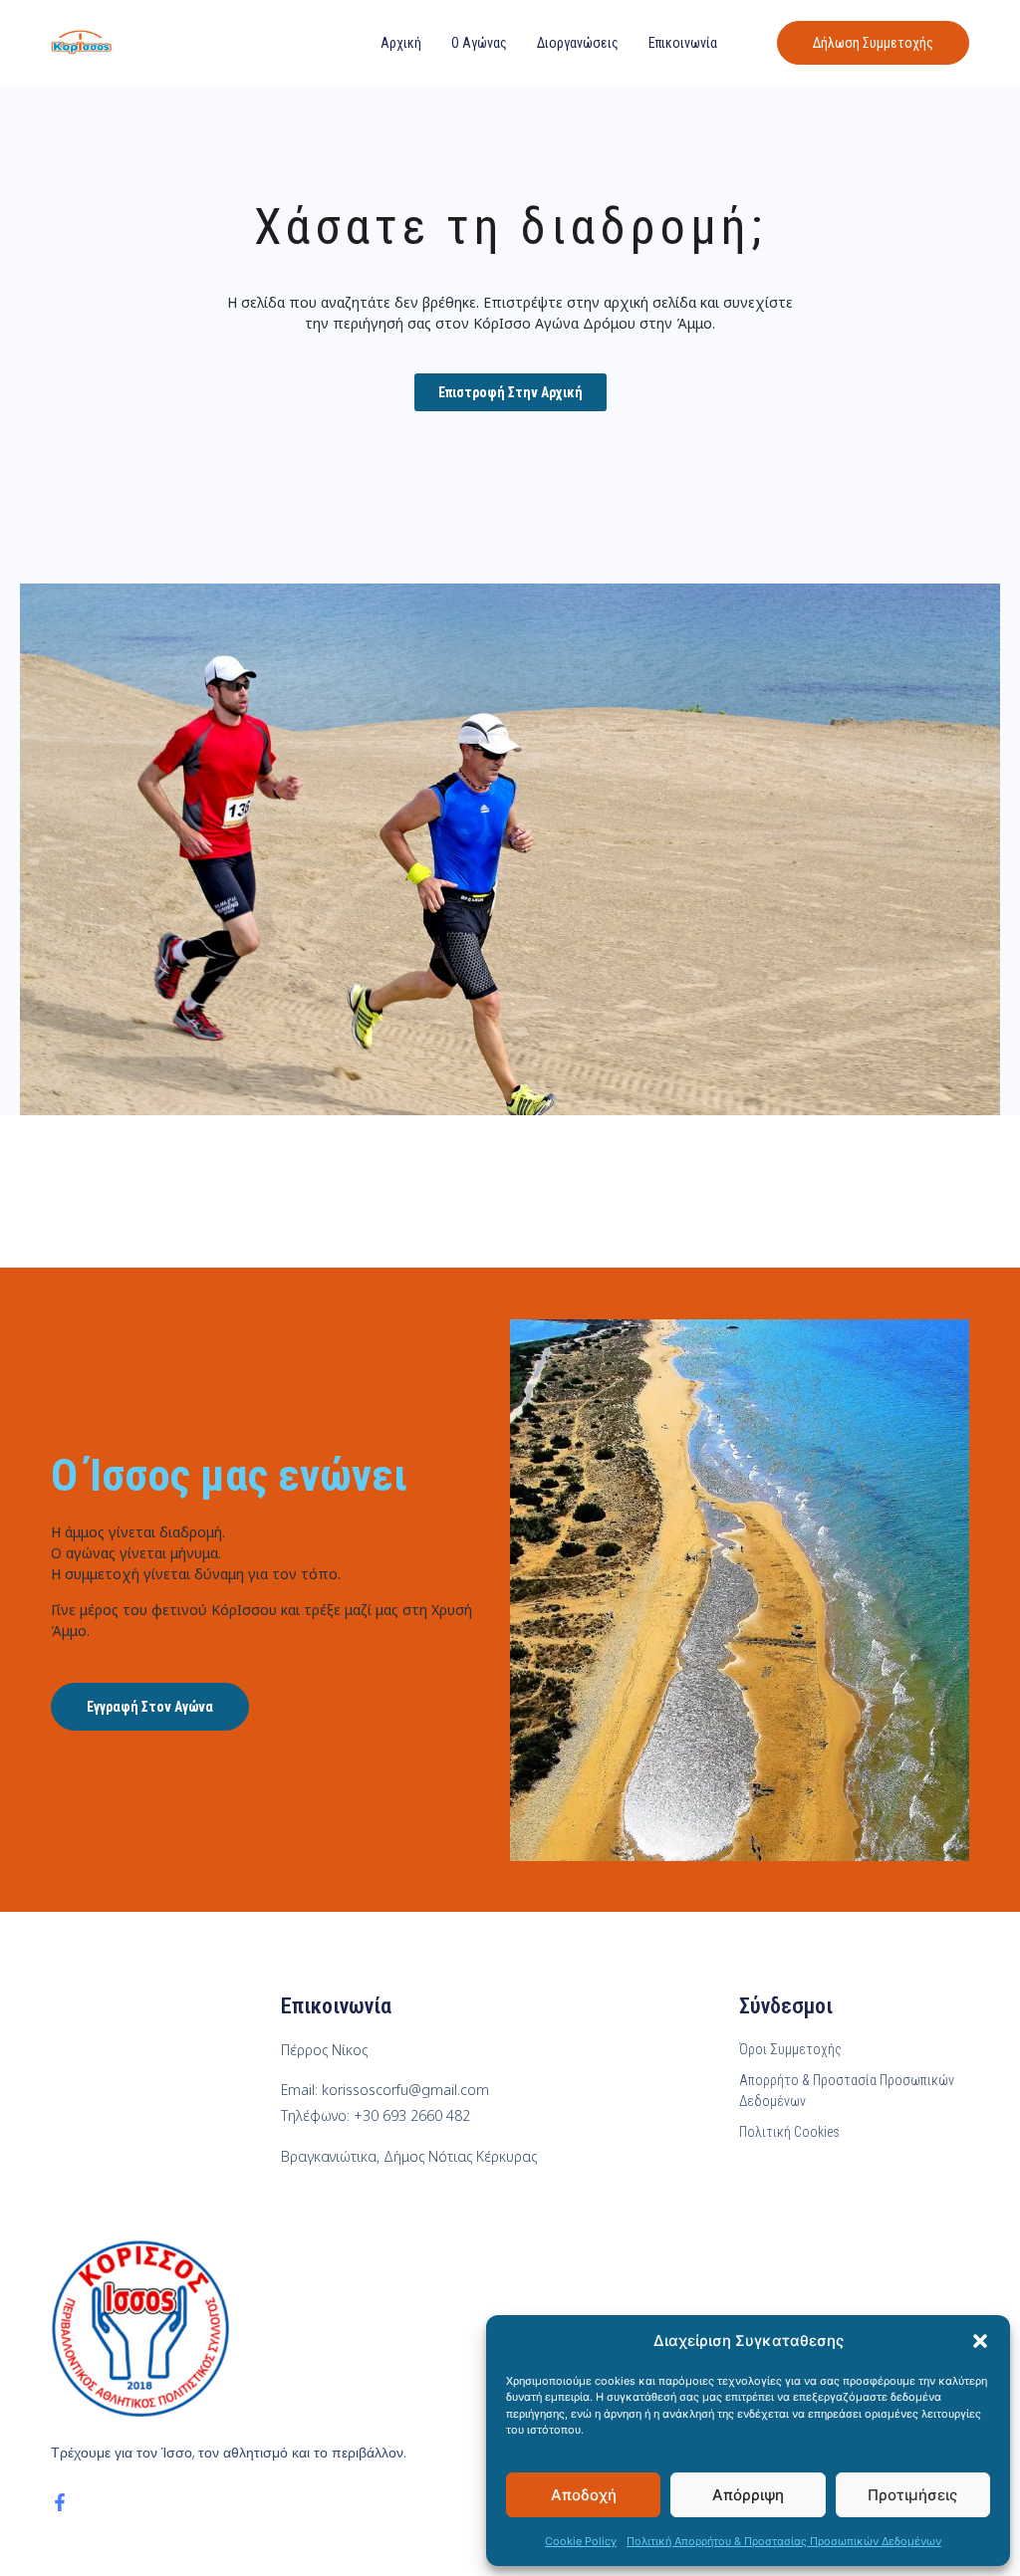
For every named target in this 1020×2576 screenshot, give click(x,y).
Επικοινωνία (683, 43)
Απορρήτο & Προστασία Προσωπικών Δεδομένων (847, 2091)
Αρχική (401, 43)
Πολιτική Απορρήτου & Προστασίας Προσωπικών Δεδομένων (784, 2541)
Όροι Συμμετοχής (790, 2049)
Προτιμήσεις (912, 2495)
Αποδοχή (584, 2495)
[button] (980, 2341)
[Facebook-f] (60, 2502)
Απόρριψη (748, 2495)
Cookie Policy (581, 2541)
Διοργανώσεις (578, 43)
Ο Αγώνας (479, 43)
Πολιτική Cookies (789, 2132)
